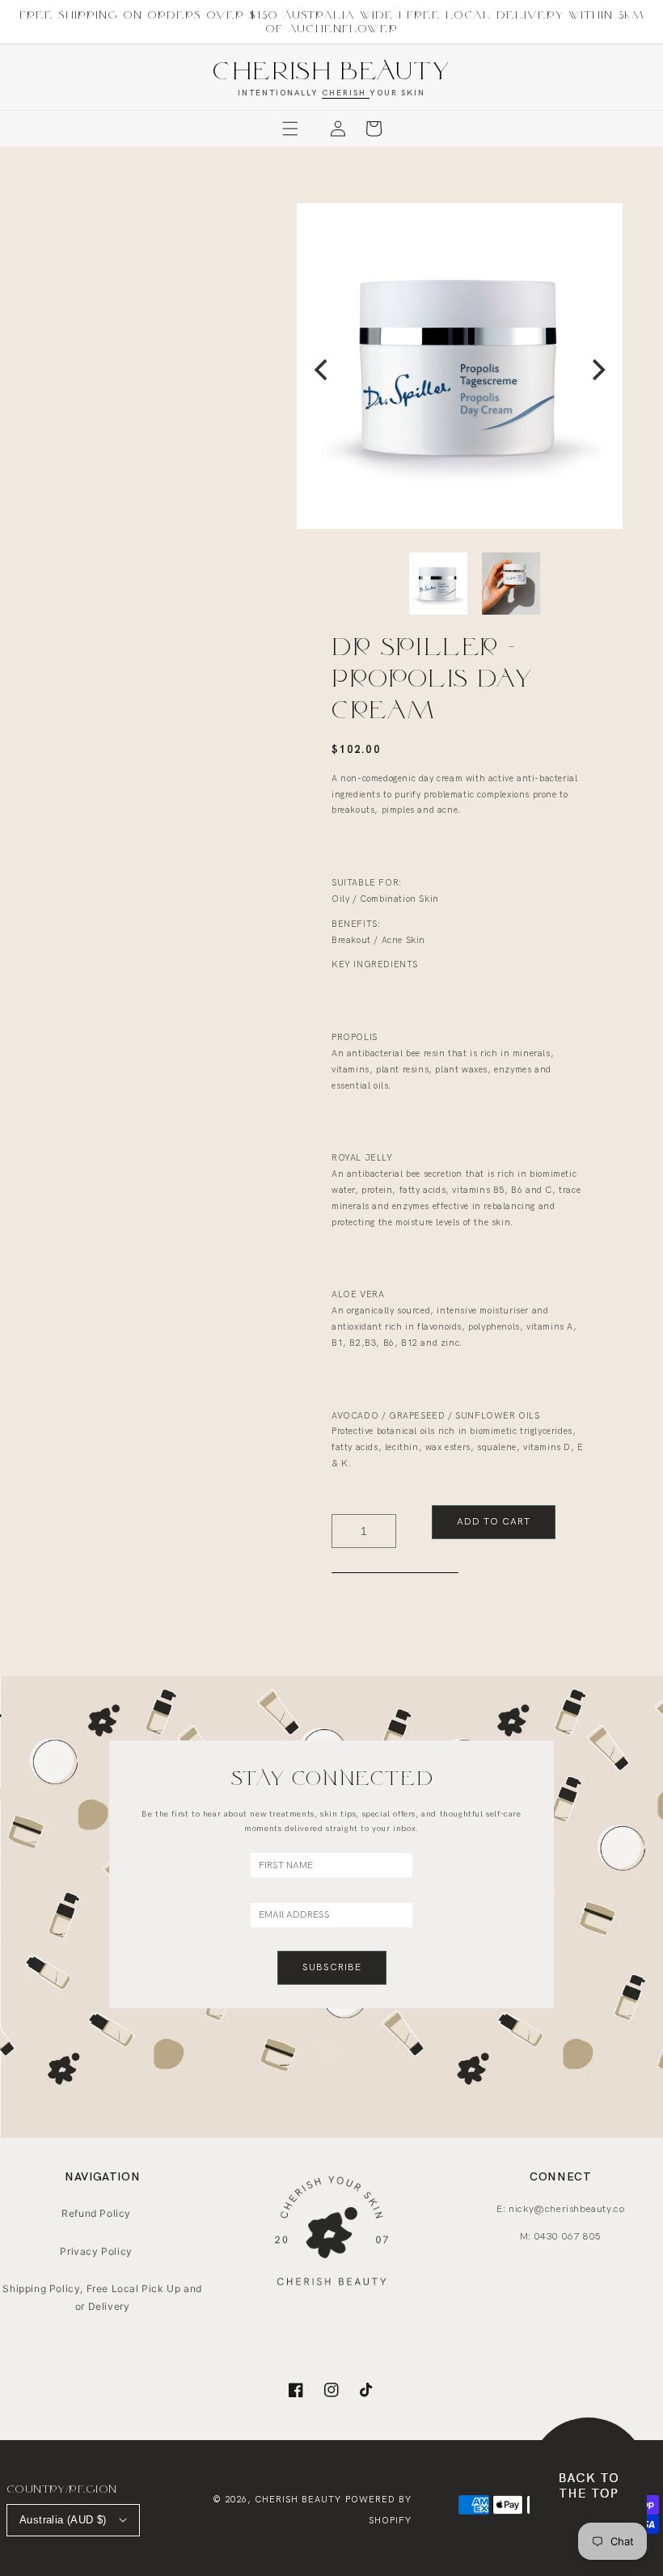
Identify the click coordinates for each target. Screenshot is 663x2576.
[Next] (597, 370)
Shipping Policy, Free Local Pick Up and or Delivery (102, 2297)
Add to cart (494, 1522)
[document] (460, 370)
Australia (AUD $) (63, 2520)
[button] (290, 129)
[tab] (395, 1572)
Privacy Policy (96, 2251)
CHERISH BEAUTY (331, 70)
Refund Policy (96, 2213)
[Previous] (323, 370)
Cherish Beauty (298, 2500)
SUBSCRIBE (332, 1967)
